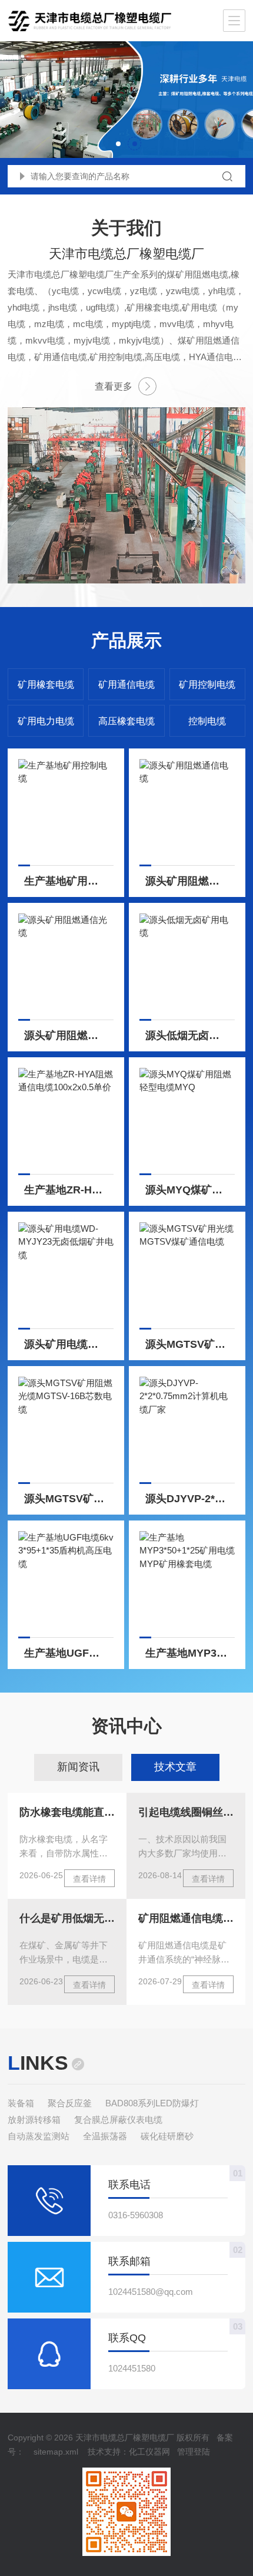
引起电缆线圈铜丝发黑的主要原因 (186, 1812)
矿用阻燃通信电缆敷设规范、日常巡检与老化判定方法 (186, 1918)
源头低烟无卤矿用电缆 (190, 1035)
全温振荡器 (105, 2136)
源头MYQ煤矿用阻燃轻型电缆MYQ (190, 1190)
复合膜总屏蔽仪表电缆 (118, 2120)
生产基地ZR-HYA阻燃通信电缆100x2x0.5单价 (69, 1190)
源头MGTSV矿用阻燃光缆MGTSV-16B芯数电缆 (69, 1499)
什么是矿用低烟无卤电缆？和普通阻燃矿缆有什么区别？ (67, 1918)
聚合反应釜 (70, 2103)
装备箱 (21, 2103)
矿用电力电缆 (46, 721)
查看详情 (89, 1879)
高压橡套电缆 (126, 721)
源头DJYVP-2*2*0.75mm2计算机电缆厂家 (190, 1499)
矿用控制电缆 (207, 685)
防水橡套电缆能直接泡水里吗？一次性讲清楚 (67, 1812)
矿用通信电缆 (126, 685)
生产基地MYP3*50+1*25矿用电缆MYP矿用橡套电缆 (190, 1653)
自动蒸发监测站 (39, 2136)
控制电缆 (207, 721)
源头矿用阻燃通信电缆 (190, 881)
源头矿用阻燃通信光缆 (69, 1035)
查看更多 (114, 386)
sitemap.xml (56, 2452)
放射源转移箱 (34, 2120)
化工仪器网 (149, 2452)
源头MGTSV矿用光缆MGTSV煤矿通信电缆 (190, 1344)
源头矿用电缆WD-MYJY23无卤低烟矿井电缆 (69, 1344)
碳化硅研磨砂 (167, 2136)
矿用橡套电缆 (46, 685)
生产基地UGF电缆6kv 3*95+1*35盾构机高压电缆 (69, 1653)
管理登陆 (194, 2452)
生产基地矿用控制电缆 (69, 881)
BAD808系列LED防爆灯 (152, 2103)
